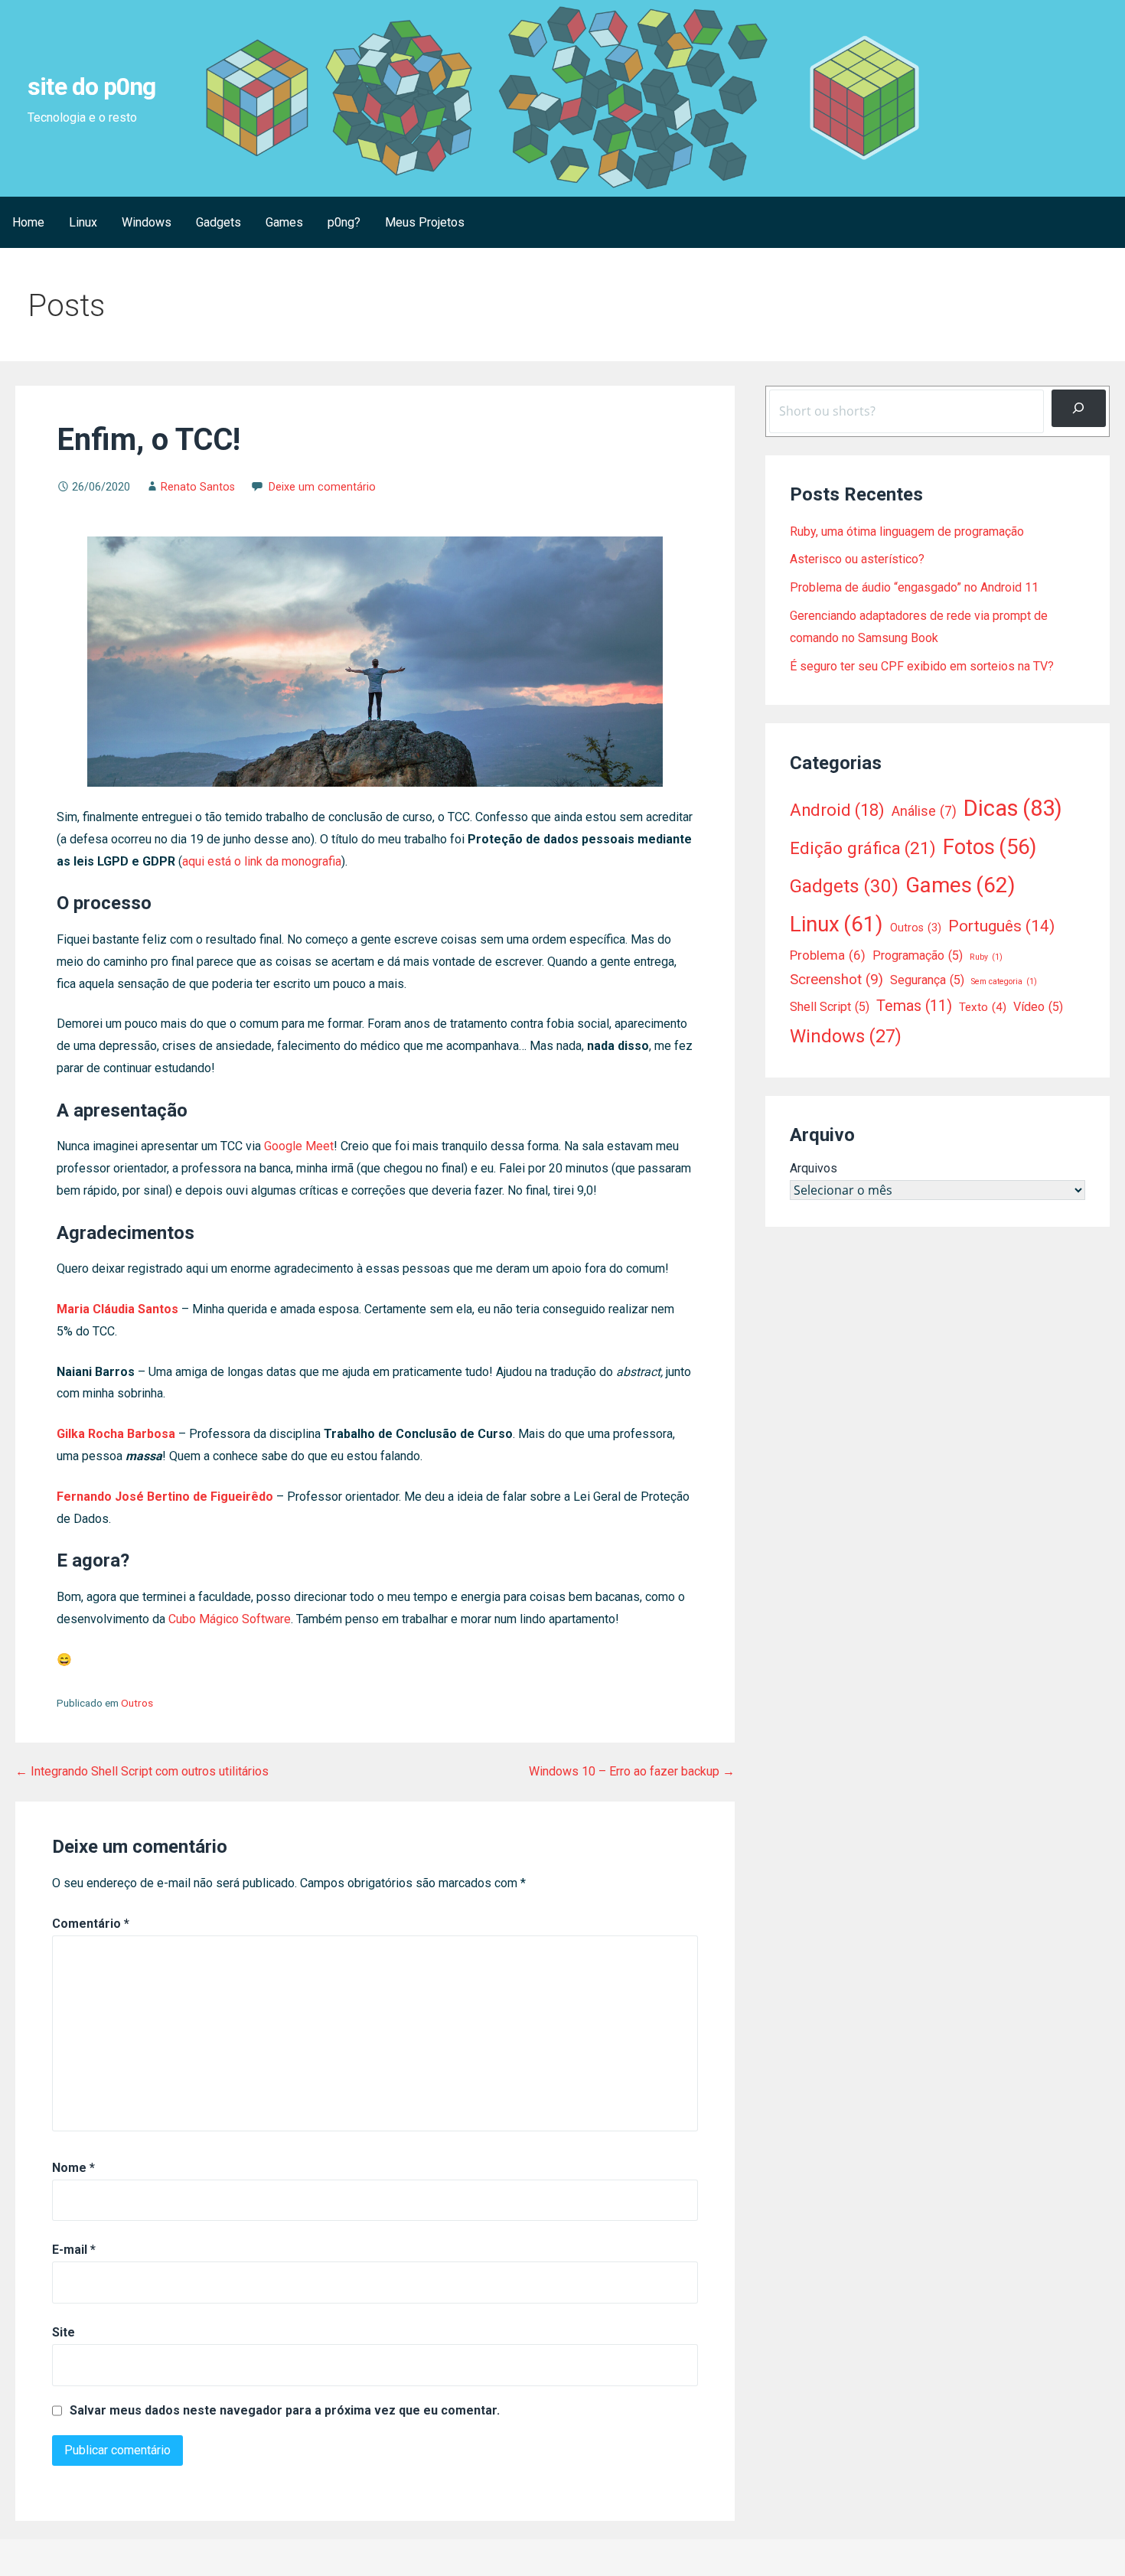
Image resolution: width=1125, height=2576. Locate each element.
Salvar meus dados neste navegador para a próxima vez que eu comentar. (285, 2411)
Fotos (990, 847)
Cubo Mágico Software (230, 1619)
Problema (828, 955)
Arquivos (814, 1168)
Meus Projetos (425, 222)
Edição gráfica (863, 848)
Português (1001, 926)
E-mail (74, 2250)
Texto (983, 1007)
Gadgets (218, 222)
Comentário (91, 1924)
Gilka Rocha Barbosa (116, 1434)
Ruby (986, 957)
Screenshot (836, 980)
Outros (137, 1703)
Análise (924, 811)
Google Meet (299, 1146)
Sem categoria (1004, 981)
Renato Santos (198, 487)
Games (284, 222)
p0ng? (344, 222)
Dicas (1013, 808)
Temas (914, 1006)
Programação (918, 955)
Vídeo (1038, 1007)
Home (28, 222)
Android (837, 810)
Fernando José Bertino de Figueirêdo (165, 1497)
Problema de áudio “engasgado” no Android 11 (914, 587)
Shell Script (830, 1007)
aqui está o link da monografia (262, 861)
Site (64, 2332)
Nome (73, 2168)
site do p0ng (91, 86)
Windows (147, 222)
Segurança (927, 980)
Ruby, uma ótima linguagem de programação (907, 532)
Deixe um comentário (322, 487)
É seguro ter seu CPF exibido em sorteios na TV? (922, 666)
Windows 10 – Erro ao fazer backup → (632, 1771)
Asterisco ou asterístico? (857, 559)
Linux (83, 222)
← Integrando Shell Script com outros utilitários (142, 1771)
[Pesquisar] (1079, 408)
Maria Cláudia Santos (117, 1309)
